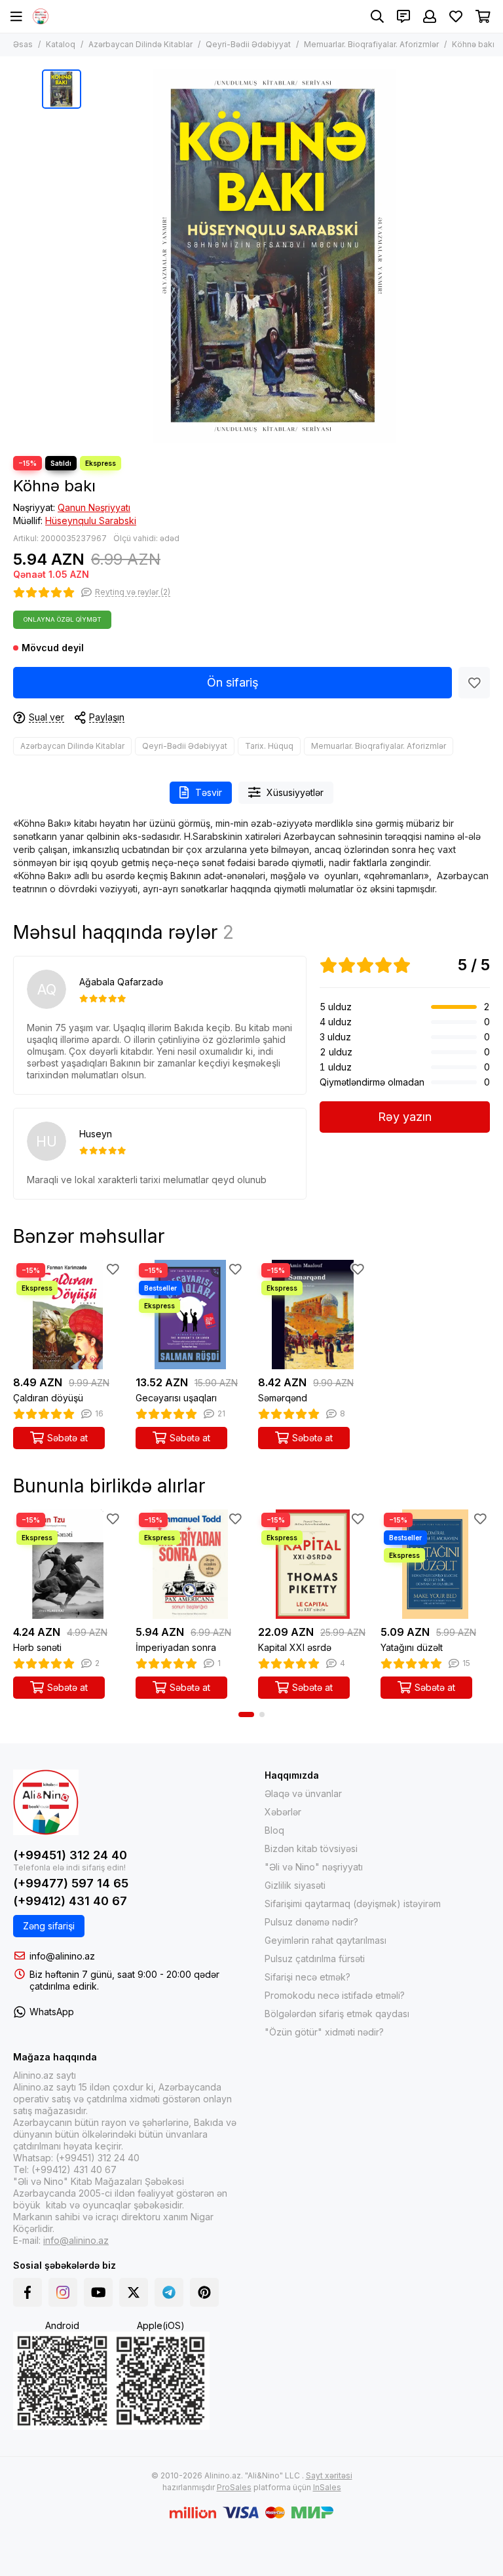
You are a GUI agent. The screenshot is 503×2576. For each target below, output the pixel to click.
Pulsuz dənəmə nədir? (311, 1922)
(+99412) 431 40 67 (70, 1901)
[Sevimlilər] (474, 683)
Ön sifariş (233, 682)
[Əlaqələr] (403, 16)
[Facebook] (28, 2292)
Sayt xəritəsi (329, 2475)
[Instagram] (63, 2292)
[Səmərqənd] (313, 1315)
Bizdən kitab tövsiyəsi (311, 1848)
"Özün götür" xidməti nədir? (324, 2032)
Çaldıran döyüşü (48, 1398)
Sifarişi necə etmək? (307, 1977)
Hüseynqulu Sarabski (91, 521)
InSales (327, 2487)
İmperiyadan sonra (176, 1647)
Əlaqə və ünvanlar (303, 1793)
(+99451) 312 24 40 (70, 1855)
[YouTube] (98, 2292)
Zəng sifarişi (49, 1926)
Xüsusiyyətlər (295, 792)
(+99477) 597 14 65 (71, 1883)
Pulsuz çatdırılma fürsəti (315, 1959)
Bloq (274, 1830)
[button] (246, 1714)
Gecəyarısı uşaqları (176, 1398)
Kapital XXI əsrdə (295, 1647)
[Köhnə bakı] (274, 256)
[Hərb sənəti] (68, 1564)
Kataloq (61, 44)
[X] (134, 2292)
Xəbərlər (283, 1812)
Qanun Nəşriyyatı (94, 507)
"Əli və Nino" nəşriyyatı (314, 1867)
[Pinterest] (204, 2292)
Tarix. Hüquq (269, 746)
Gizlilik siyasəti (295, 1885)
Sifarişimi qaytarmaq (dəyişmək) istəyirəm (353, 1904)
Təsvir (209, 792)
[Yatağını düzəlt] (435, 1564)
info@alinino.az (62, 1956)
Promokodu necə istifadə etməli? (335, 1995)
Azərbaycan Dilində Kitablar (140, 44)
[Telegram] (169, 2292)
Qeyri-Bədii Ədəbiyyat (248, 44)
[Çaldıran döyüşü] (68, 1315)
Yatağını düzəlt (412, 1647)
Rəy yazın (405, 1117)
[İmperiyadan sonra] (190, 1564)
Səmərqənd (283, 1398)
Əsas (23, 44)
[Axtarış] (377, 16)
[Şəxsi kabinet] (430, 16)
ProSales (234, 2487)
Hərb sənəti (37, 1647)
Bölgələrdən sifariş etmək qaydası (337, 2014)
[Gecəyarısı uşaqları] (190, 1315)
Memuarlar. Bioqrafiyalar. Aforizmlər (371, 44)
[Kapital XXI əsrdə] (313, 1564)
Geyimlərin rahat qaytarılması (326, 1940)
